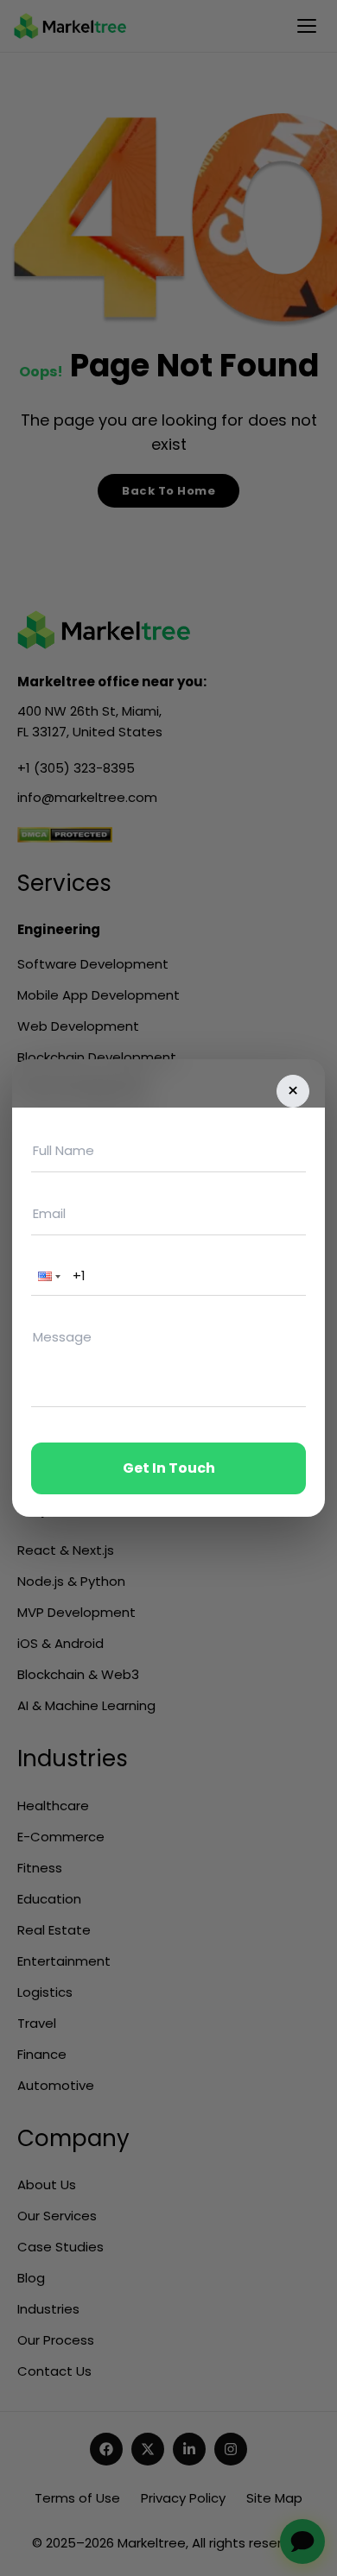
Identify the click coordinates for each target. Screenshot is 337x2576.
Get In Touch (169, 1468)
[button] (48, 1276)
